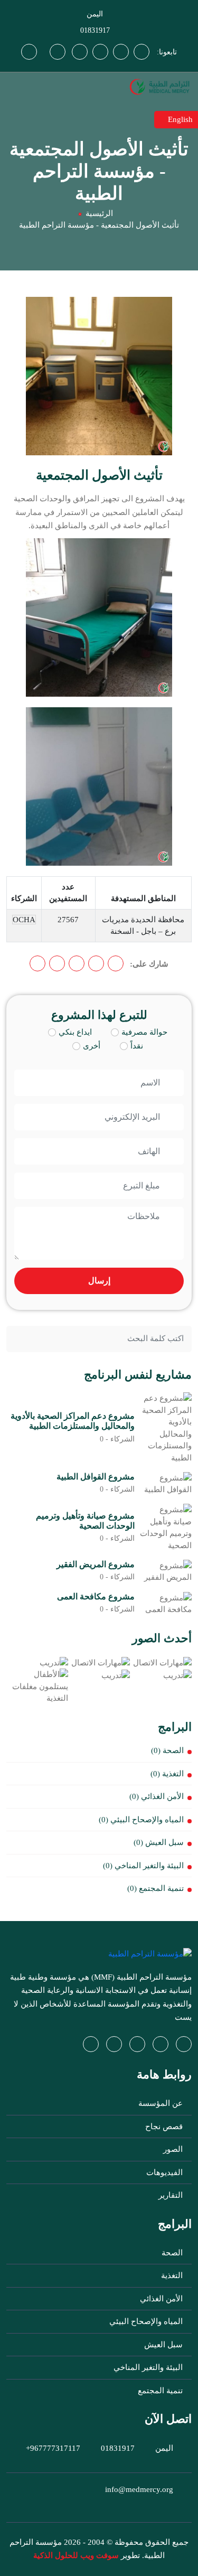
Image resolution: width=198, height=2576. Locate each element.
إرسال (99, 1281)
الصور (174, 2149)
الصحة (173, 2253)
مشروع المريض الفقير (96, 1564)
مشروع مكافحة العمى (96, 1596)
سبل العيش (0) (159, 1842)
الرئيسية (99, 213)
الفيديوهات (166, 2172)
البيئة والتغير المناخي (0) (143, 1866)
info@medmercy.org (139, 2489)
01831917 (95, 30)
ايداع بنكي (75, 1032)
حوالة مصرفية (144, 1032)
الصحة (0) (167, 1750)
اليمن (95, 14)
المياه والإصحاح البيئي (147, 2321)
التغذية (173, 2275)
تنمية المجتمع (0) (155, 1888)
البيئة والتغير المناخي (149, 2367)
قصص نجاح (165, 2127)
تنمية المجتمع (161, 2391)
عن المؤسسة (162, 2103)
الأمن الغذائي (162, 2299)
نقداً (137, 1046)
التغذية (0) (167, 1774)
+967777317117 (53, 2448)
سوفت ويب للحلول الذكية (76, 2555)
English (179, 119)
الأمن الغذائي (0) (157, 1796)
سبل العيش (164, 2345)
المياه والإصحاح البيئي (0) (141, 1820)
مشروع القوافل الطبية (96, 1477)
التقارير (172, 2195)
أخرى (92, 1046)
